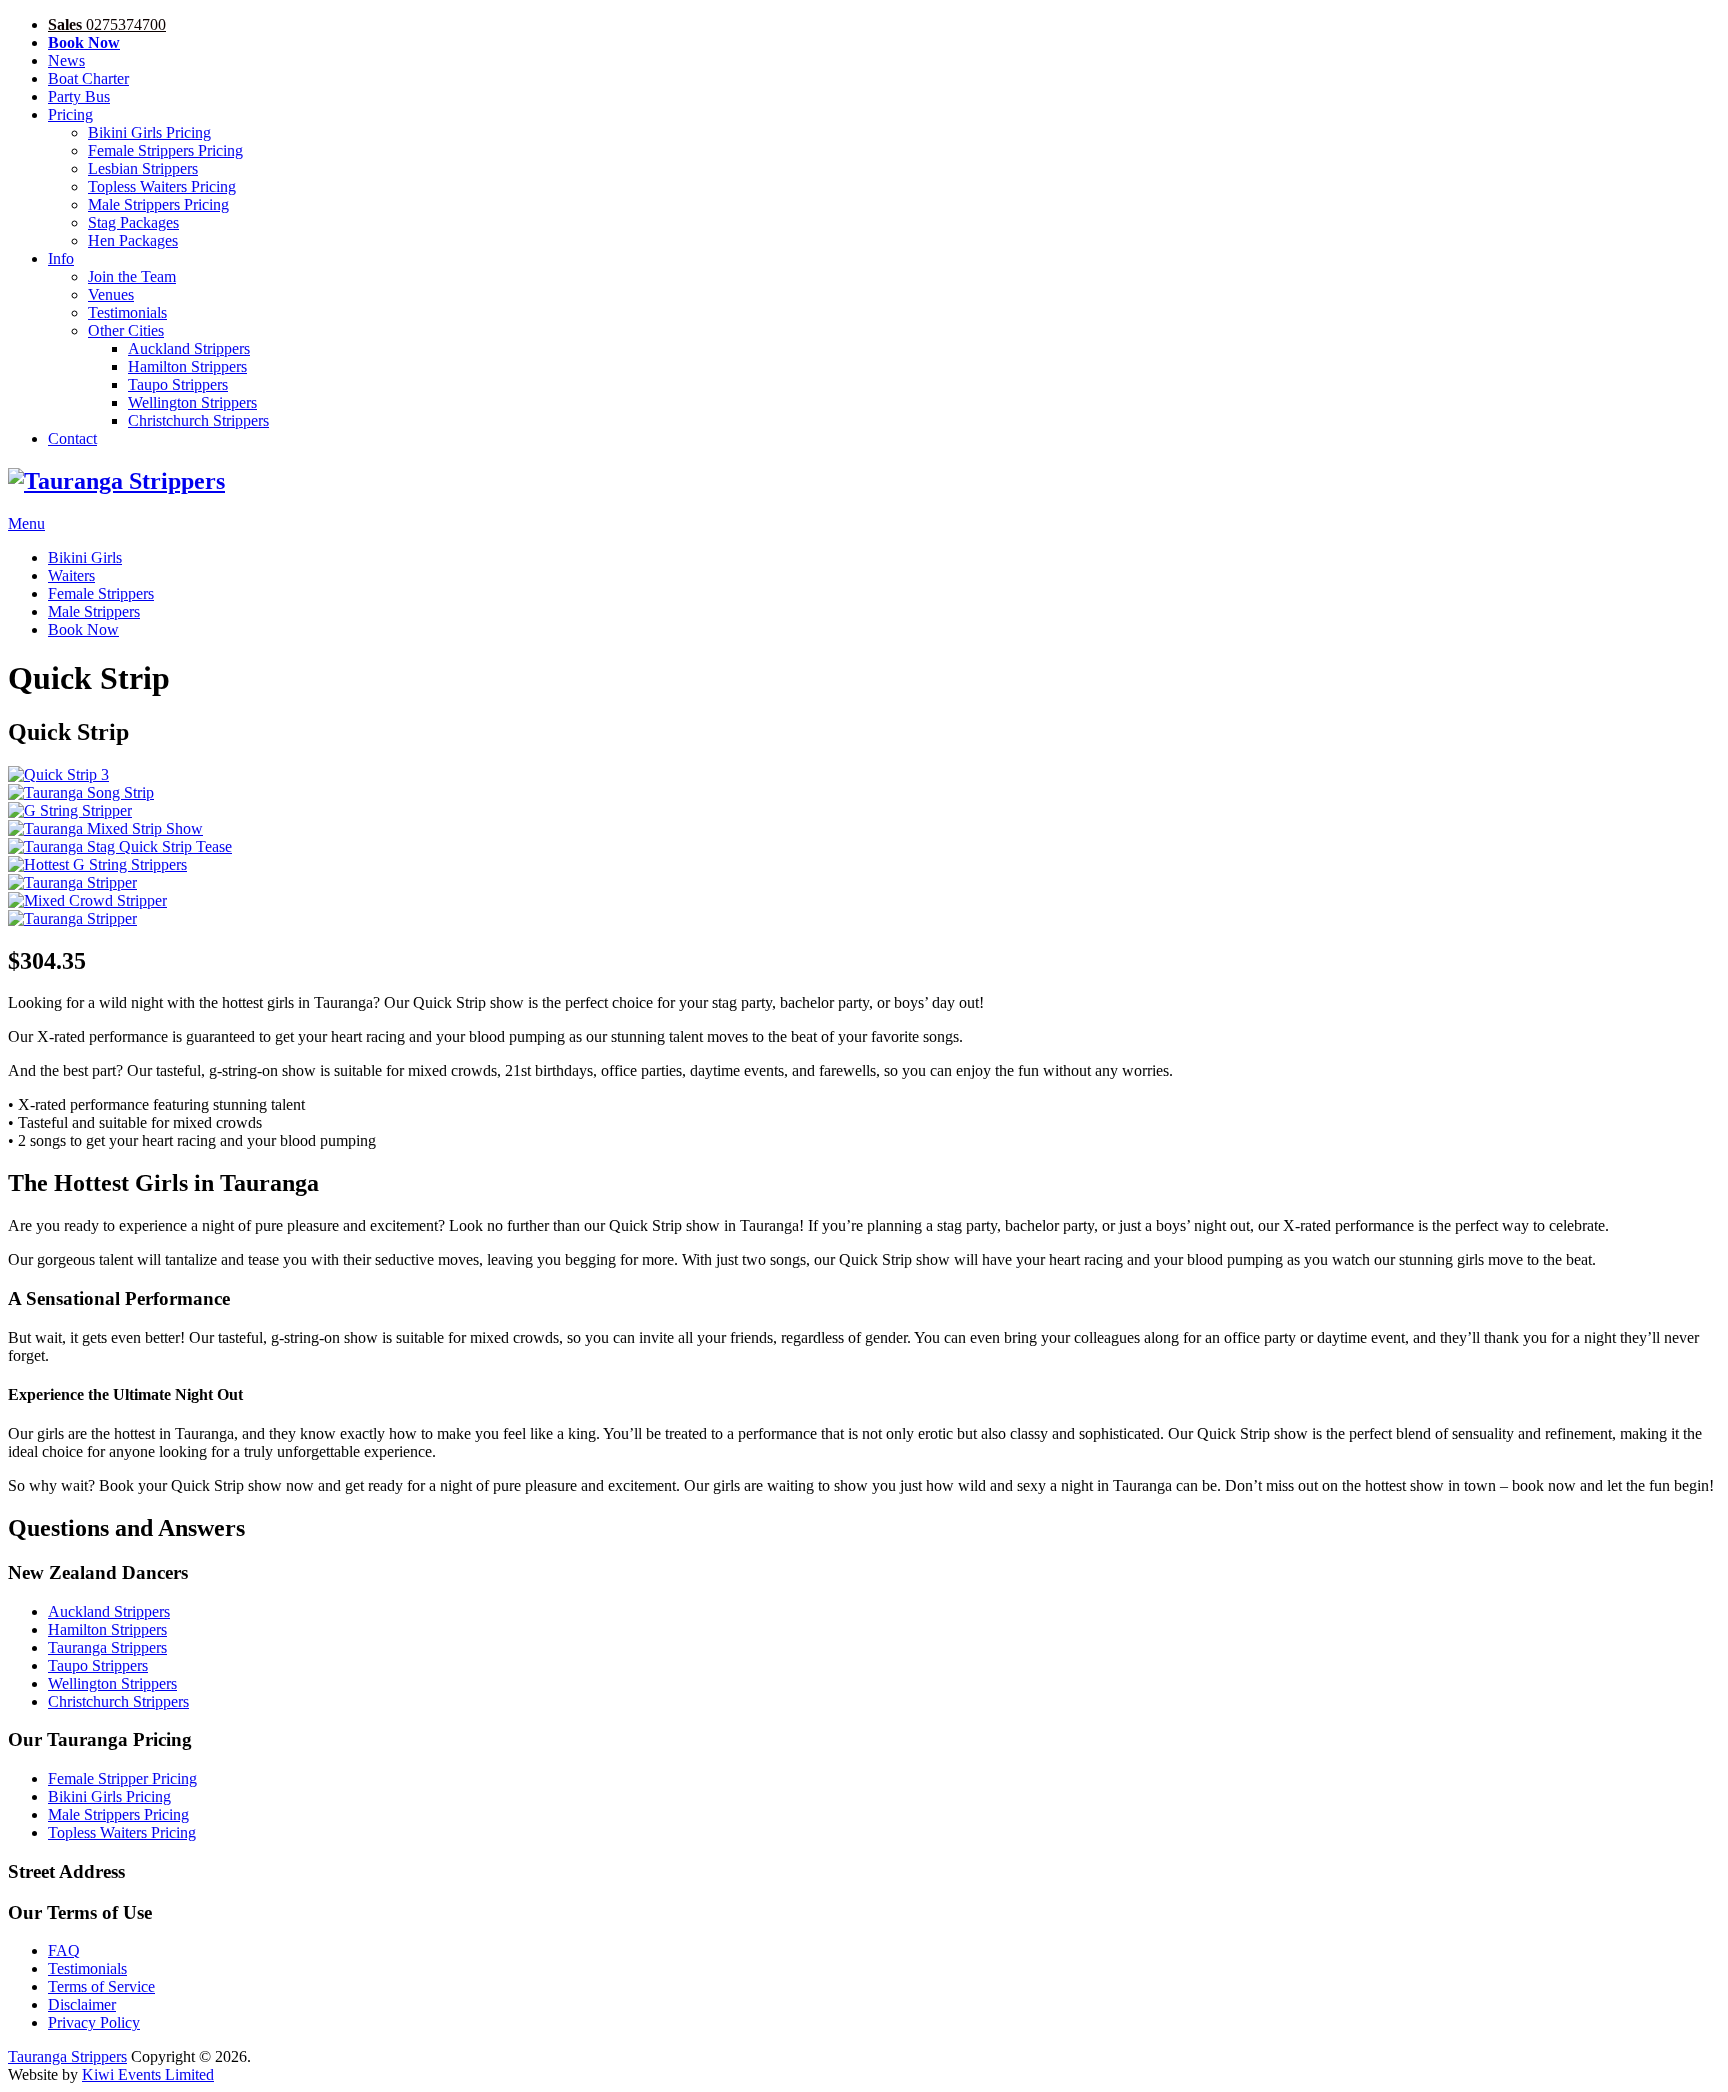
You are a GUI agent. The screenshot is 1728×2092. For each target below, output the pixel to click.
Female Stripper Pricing (122, 1778)
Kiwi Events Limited (148, 2074)
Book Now (83, 629)
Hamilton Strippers (187, 366)
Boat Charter (88, 78)
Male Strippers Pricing (158, 204)
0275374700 (107, 24)
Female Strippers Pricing (165, 150)
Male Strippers (94, 611)
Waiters (71, 575)
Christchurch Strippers (198, 420)
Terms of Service (101, 1986)
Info (61, 258)
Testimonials (127, 312)
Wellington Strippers (192, 402)
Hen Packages (133, 240)
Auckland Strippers (189, 348)
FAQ (64, 1950)
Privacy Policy (94, 2022)
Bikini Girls (85, 557)
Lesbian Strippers (143, 168)
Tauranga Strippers (107, 1647)
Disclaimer (82, 2004)
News (66, 60)
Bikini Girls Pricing (149, 132)
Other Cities (126, 330)
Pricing (70, 114)
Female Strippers (101, 593)
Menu (26, 523)
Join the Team (132, 276)
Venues (111, 294)
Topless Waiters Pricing (162, 186)
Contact (72, 438)
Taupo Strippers (178, 384)
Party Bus (79, 96)
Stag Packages (133, 222)
